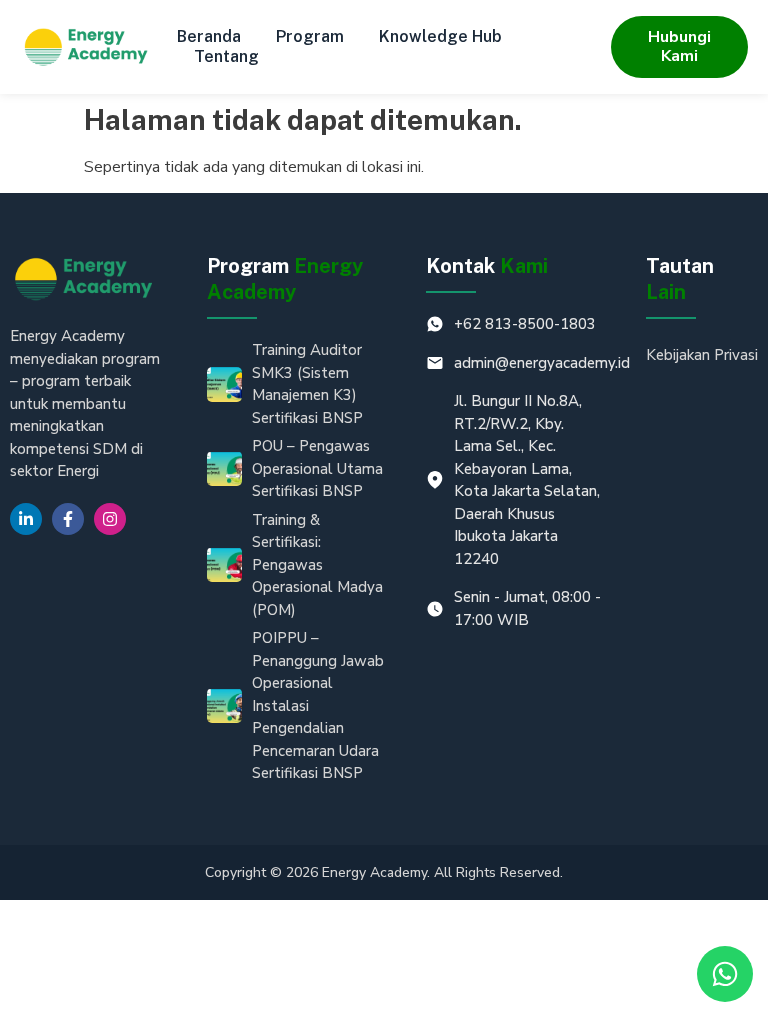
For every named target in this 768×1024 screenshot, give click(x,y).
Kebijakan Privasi (702, 355)
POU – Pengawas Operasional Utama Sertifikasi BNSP (317, 468)
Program (310, 36)
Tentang (226, 56)
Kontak (487, 266)
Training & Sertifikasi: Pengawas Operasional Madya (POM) (317, 565)
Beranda (209, 36)
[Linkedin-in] (26, 519)
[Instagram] (110, 519)
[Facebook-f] (68, 519)
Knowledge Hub (440, 36)
